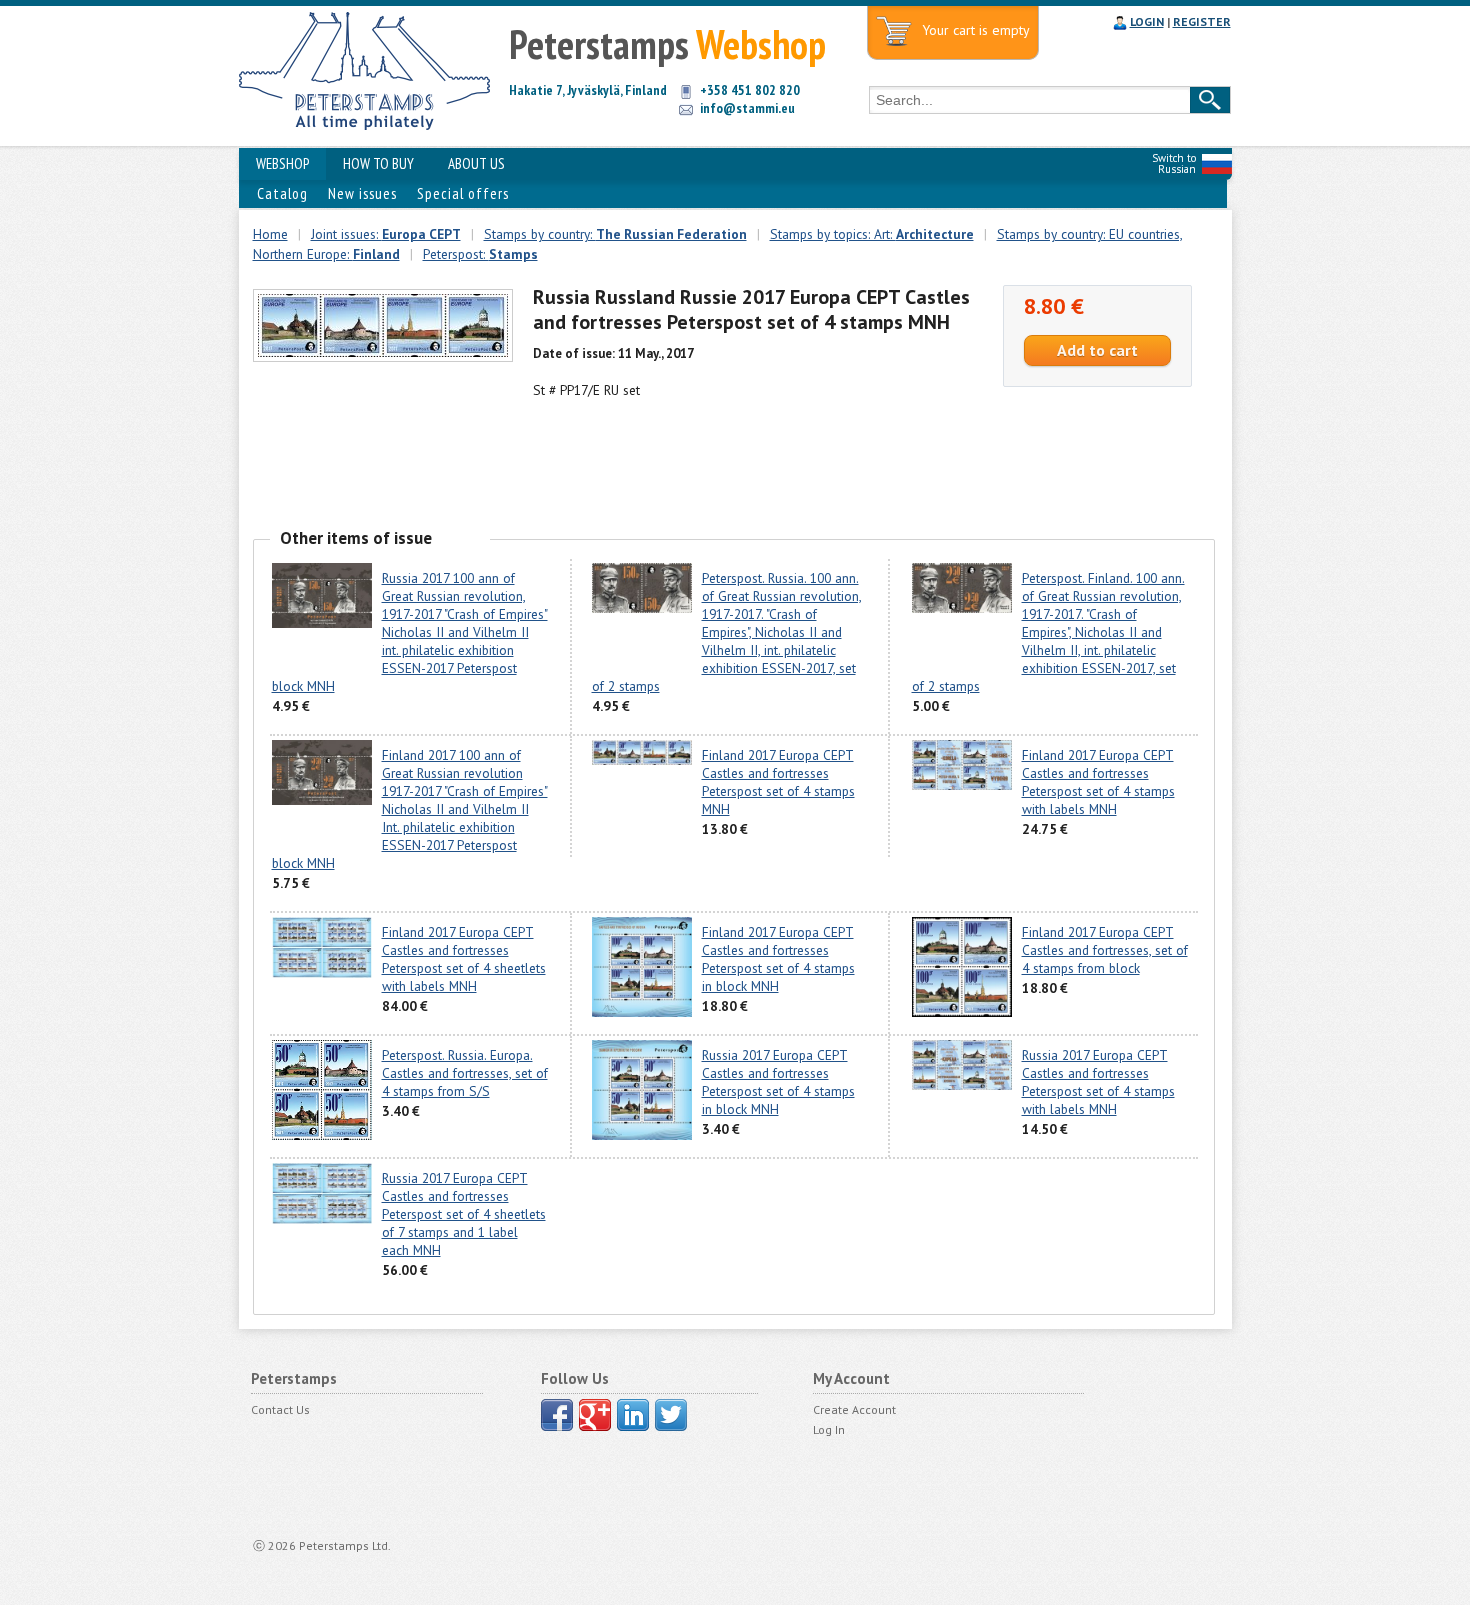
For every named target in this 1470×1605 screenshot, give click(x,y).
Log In (829, 1429)
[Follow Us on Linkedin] (633, 1415)
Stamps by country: (615, 234)
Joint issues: (386, 234)
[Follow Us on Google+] (595, 1415)
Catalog (282, 193)
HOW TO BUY (378, 163)
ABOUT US (476, 163)
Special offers (463, 193)
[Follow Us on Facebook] (557, 1415)
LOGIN (1147, 21)
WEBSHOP (282, 163)
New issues (362, 193)
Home (270, 234)
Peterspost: (480, 254)
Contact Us (280, 1409)
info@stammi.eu (747, 108)
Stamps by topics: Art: (872, 234)
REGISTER (1202, 21)
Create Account (854, 1409)
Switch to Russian (1174, 163)
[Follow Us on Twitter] (671, 1415)
